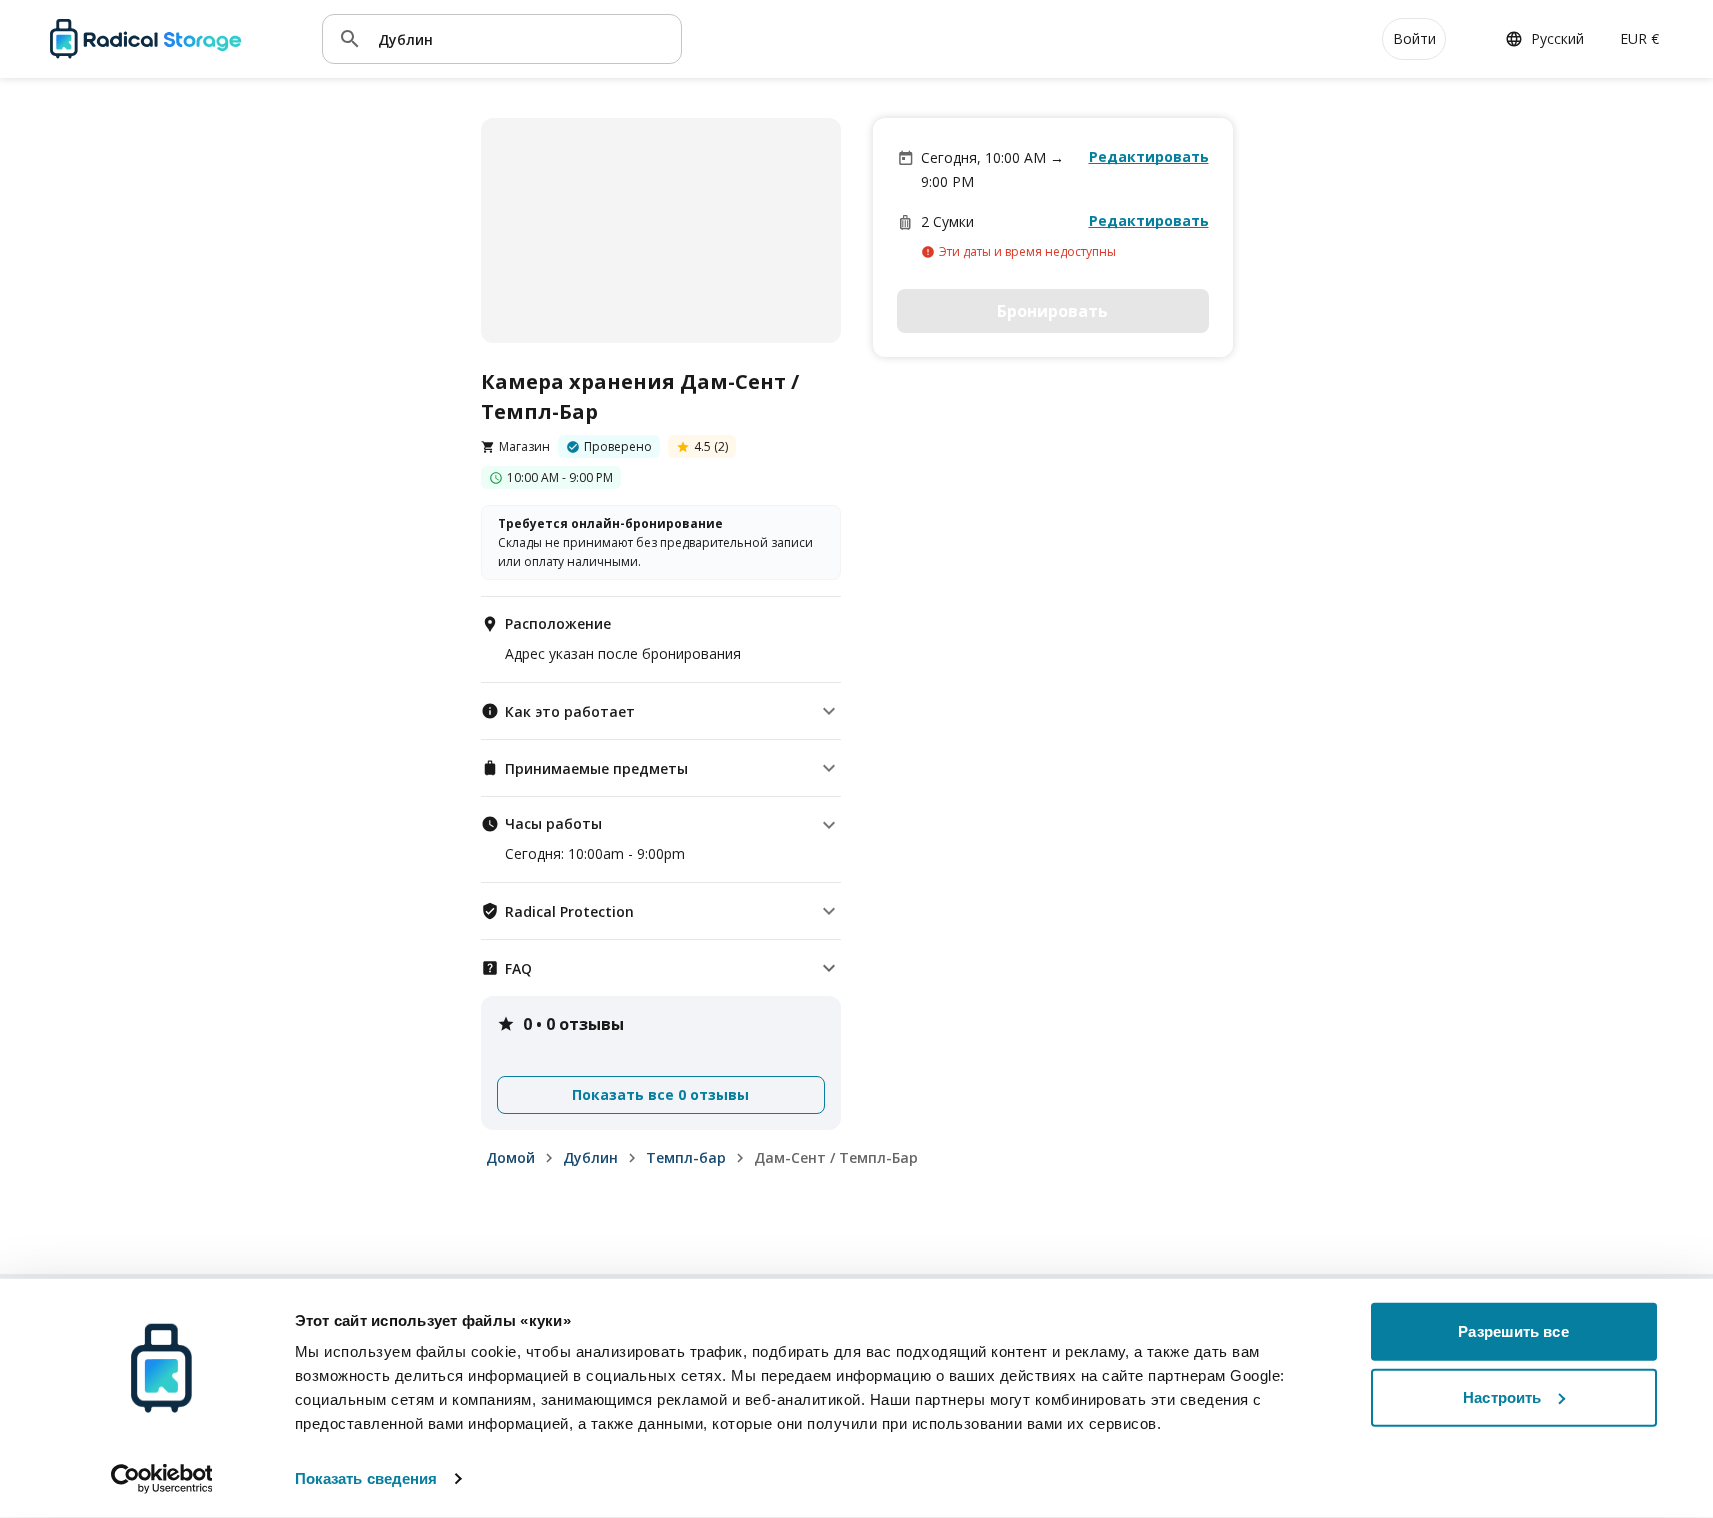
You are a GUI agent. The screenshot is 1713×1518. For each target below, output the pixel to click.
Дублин (590, 1157)
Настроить (1502, 1396)
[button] (661, 711)
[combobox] (522, 38)
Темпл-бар (686, 1157)
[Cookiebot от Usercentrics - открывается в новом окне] (161, 1479)
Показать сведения (366, 1478)
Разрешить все (1513, 1331)
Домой (510, 1157)
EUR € (1639, 38)
